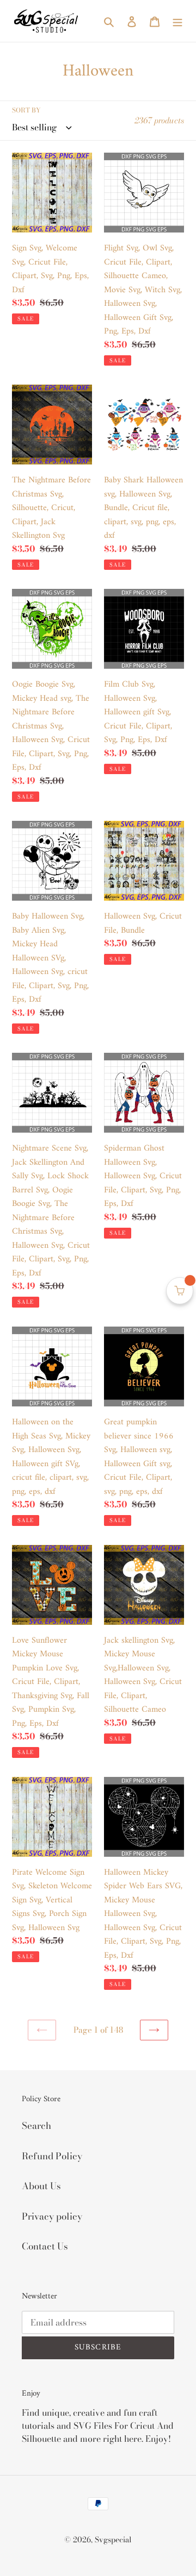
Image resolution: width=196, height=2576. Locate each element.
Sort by (26, 110)
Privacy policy (52, 2216)
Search (36, 2126)
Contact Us (45, 2246)
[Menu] (177, 21)
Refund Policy (52, 2156)
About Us (41, 2186)
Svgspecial (113, 2540)
